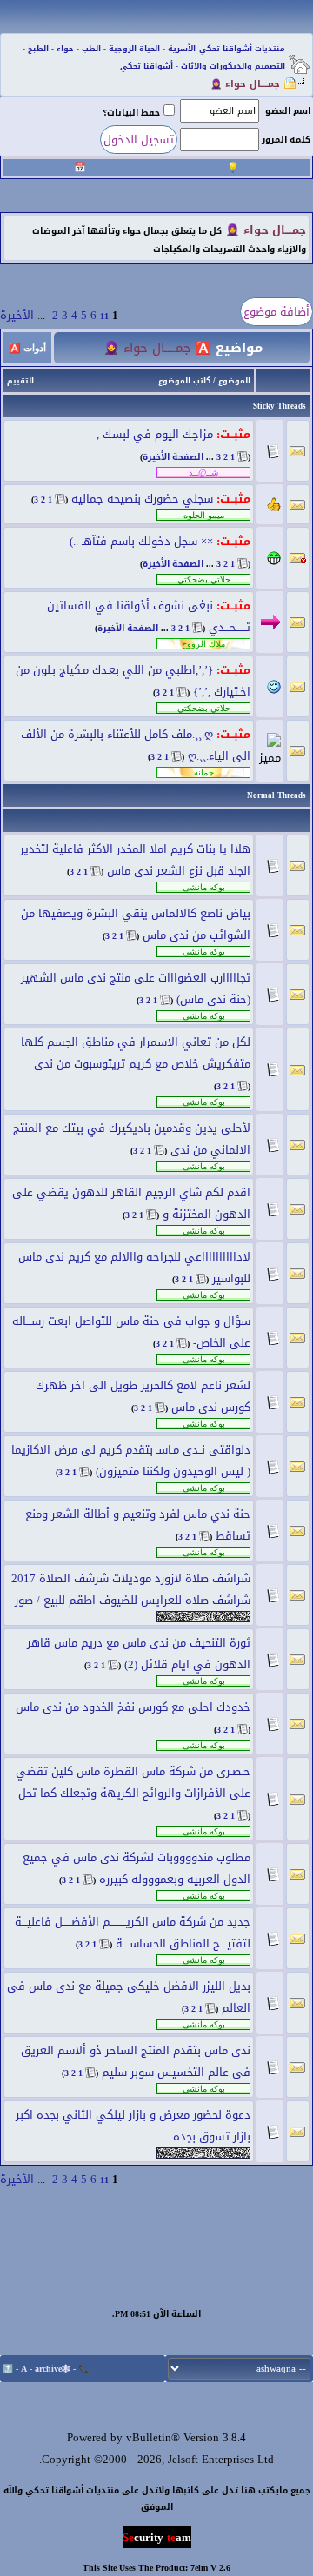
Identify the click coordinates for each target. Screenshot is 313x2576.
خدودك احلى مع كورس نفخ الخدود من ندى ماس (133, 1707)
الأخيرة (17, 315)
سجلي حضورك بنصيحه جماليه (142, 499)
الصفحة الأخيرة (173, 457)
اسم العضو (288, 111)
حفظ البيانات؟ (131, 113)
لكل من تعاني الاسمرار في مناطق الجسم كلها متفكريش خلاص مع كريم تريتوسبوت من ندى (136, 1053)
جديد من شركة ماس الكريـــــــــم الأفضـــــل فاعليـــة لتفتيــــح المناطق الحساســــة (133, 1933)
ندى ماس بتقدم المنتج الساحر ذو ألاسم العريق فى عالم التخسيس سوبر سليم (136, 2061)
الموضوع (234, 381)
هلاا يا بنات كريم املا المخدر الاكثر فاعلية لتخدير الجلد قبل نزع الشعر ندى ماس (135, 860)
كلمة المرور (286, 140)
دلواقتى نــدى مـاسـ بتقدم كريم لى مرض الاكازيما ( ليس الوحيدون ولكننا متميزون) (131, 1461)
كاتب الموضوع (184, 381)
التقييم (20, 381)
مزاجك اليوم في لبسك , (155, 434)
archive (48, 2369)
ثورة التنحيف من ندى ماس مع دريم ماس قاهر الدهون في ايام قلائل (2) (139, 1654)
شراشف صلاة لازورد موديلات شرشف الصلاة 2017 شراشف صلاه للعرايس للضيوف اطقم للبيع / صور (131, 1589)
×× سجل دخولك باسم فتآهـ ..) (141, 541)
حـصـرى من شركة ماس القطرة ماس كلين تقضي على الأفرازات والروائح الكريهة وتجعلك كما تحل (133, 1782)
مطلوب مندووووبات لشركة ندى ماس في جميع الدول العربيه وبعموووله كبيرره (137, 1868)
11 (104, 316)
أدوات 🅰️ (27, 348)
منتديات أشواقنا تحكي (242, 49)
